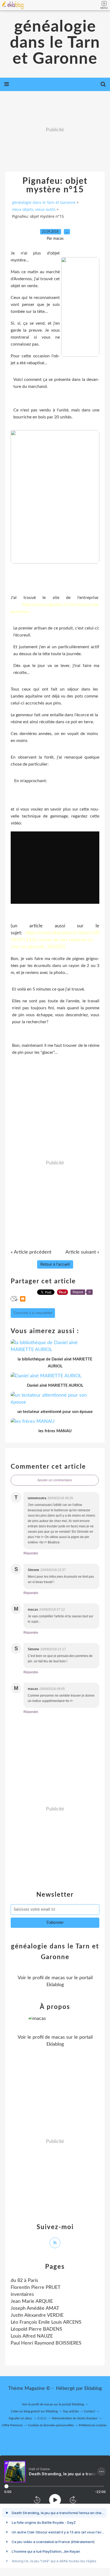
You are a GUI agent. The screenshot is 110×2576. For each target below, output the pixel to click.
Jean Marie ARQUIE (32, 2301)
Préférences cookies (93, 2425)
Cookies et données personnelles (51, 2425)
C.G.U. (42, 2418)
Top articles (71, 2411)
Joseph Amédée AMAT (35, 2308)
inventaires (22, 2294)
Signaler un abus (21, 2418)
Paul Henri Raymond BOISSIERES (46, 2343)
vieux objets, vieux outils (34, 209)
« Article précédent (31, 1252)
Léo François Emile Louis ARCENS (46, 2322)
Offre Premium (12, 2425)
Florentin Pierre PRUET (36, 2288)
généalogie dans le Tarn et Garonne (55, 43)
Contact (89, 2411)
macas (58, 1978)
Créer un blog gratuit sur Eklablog (34, 2411)
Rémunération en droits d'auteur (75, 2418)
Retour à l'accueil (55, 1264)
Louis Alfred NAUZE (32, 2336)
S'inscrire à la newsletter (33, 1313)
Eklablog (93, 2388)
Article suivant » (82, 1252)
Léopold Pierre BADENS (36, 2329)
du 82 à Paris (24, 2281)
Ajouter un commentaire (55, 1480)
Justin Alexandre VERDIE (37, 2315)
